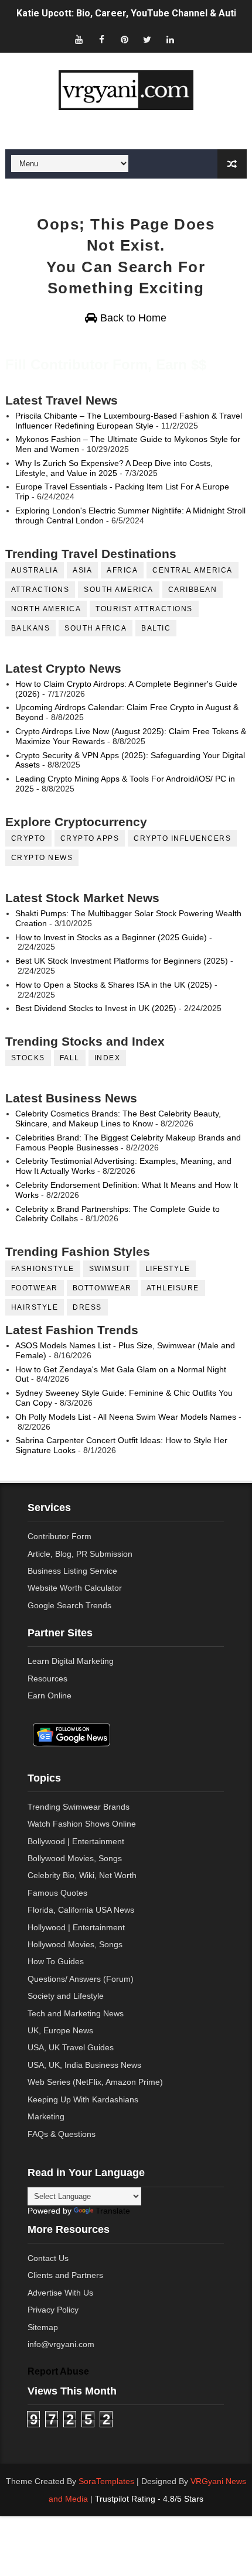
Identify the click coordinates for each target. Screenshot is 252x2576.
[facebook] (101, 40)
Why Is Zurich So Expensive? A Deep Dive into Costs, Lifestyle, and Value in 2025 (114, 468)
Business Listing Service (72, 1571)
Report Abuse (58, 2371)
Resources (47, 1678)
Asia (82, 570)
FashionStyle (43, 1269)
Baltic (156, 628)
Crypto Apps (90, 838)
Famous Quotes (57, 1893)
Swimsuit (110, 1269)
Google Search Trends (69, 1605)
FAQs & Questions (62, 2134)
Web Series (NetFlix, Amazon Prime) (95, 2082)
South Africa (96, 628)
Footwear (35, 1288)
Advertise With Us (60, 2293)
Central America (193, 570)
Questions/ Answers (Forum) (81, 1979)
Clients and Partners (65, 2275)
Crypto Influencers (182, 838)
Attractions (40, 590)
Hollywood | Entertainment (76, 1927)
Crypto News (42, 858)
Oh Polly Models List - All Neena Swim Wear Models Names (126, 1417)
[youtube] (79, 40)
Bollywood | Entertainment (76, 1841)
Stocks (28, 1058)
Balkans (31, 628)
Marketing (46, 2116)
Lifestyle (168, 1269)
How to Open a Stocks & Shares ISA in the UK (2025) (114, 985)
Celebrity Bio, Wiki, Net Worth (82, 1875)
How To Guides (56, 1961)
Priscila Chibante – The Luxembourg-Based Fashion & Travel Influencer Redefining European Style (129, 421)
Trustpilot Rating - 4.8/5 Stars (149, 2499)
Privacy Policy (53, 2310)
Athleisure (173, 1288)
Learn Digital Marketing (71, 1661)
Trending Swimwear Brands (79, 1807)
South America (119, 590)
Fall (70, 1058)
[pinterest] (124, 40)
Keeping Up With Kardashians (83, 2099)
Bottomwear (102, 1288)
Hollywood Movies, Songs (75, 1944)
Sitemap (43, 2327)
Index (108, 1058)
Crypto (28, 838)
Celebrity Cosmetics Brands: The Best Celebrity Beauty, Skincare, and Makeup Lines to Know (118, 1119)
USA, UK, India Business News (84, 2065)
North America (46, 609)
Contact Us (48, 2258)
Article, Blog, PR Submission (80, 1554)
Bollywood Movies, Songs (75, 1858)
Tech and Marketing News (76, 2013)
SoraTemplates (106, 2481)
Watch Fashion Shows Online (82, 1824)
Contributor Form (59, 1536)
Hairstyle (35, 1307)
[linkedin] (170, 40)
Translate (113, 2211)
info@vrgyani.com (61, 2344)
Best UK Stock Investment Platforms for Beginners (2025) (122, 961)
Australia (35, 570)
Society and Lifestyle (66, 1996)
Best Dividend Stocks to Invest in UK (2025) (96, 1008)
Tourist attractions (144, 609)
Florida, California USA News (81, 1910)
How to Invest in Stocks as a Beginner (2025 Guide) (111, 937)
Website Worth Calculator (75, 1588)
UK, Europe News (60, 2030)
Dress (87, 1307)
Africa (122, 570)
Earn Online (50, 1695)
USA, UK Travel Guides (71, 2047)
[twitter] (147, 40)
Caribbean (193, 590)
